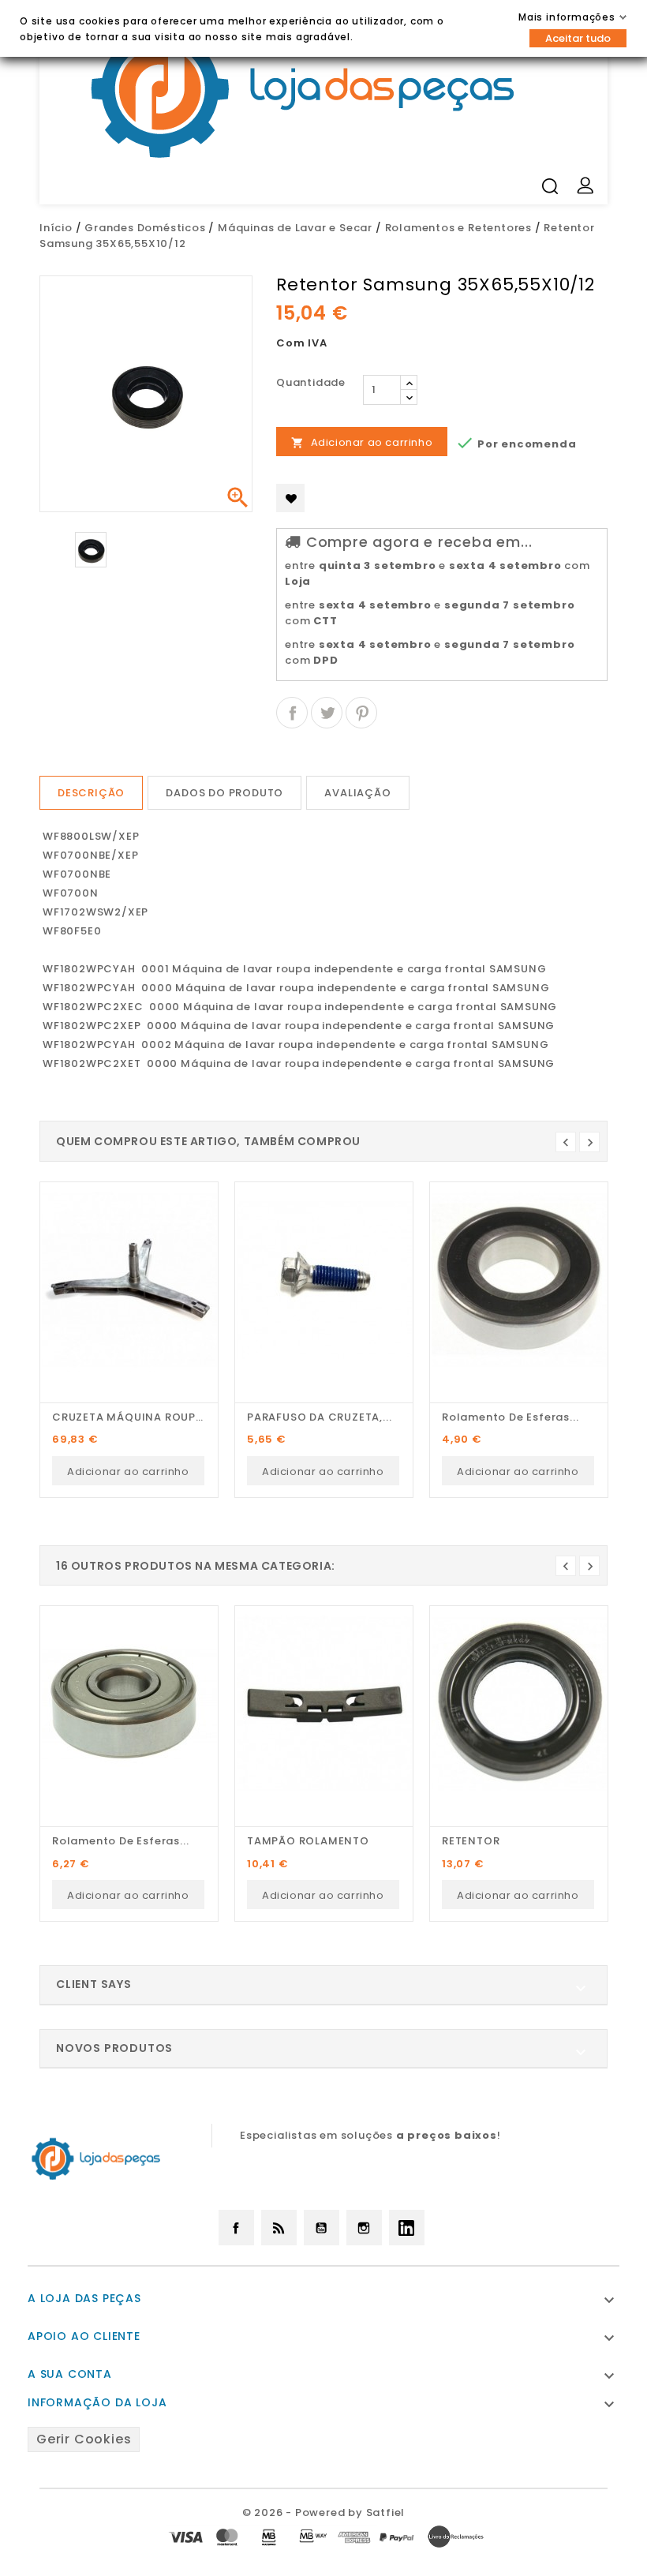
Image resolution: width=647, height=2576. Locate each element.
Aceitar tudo (578, 38)
